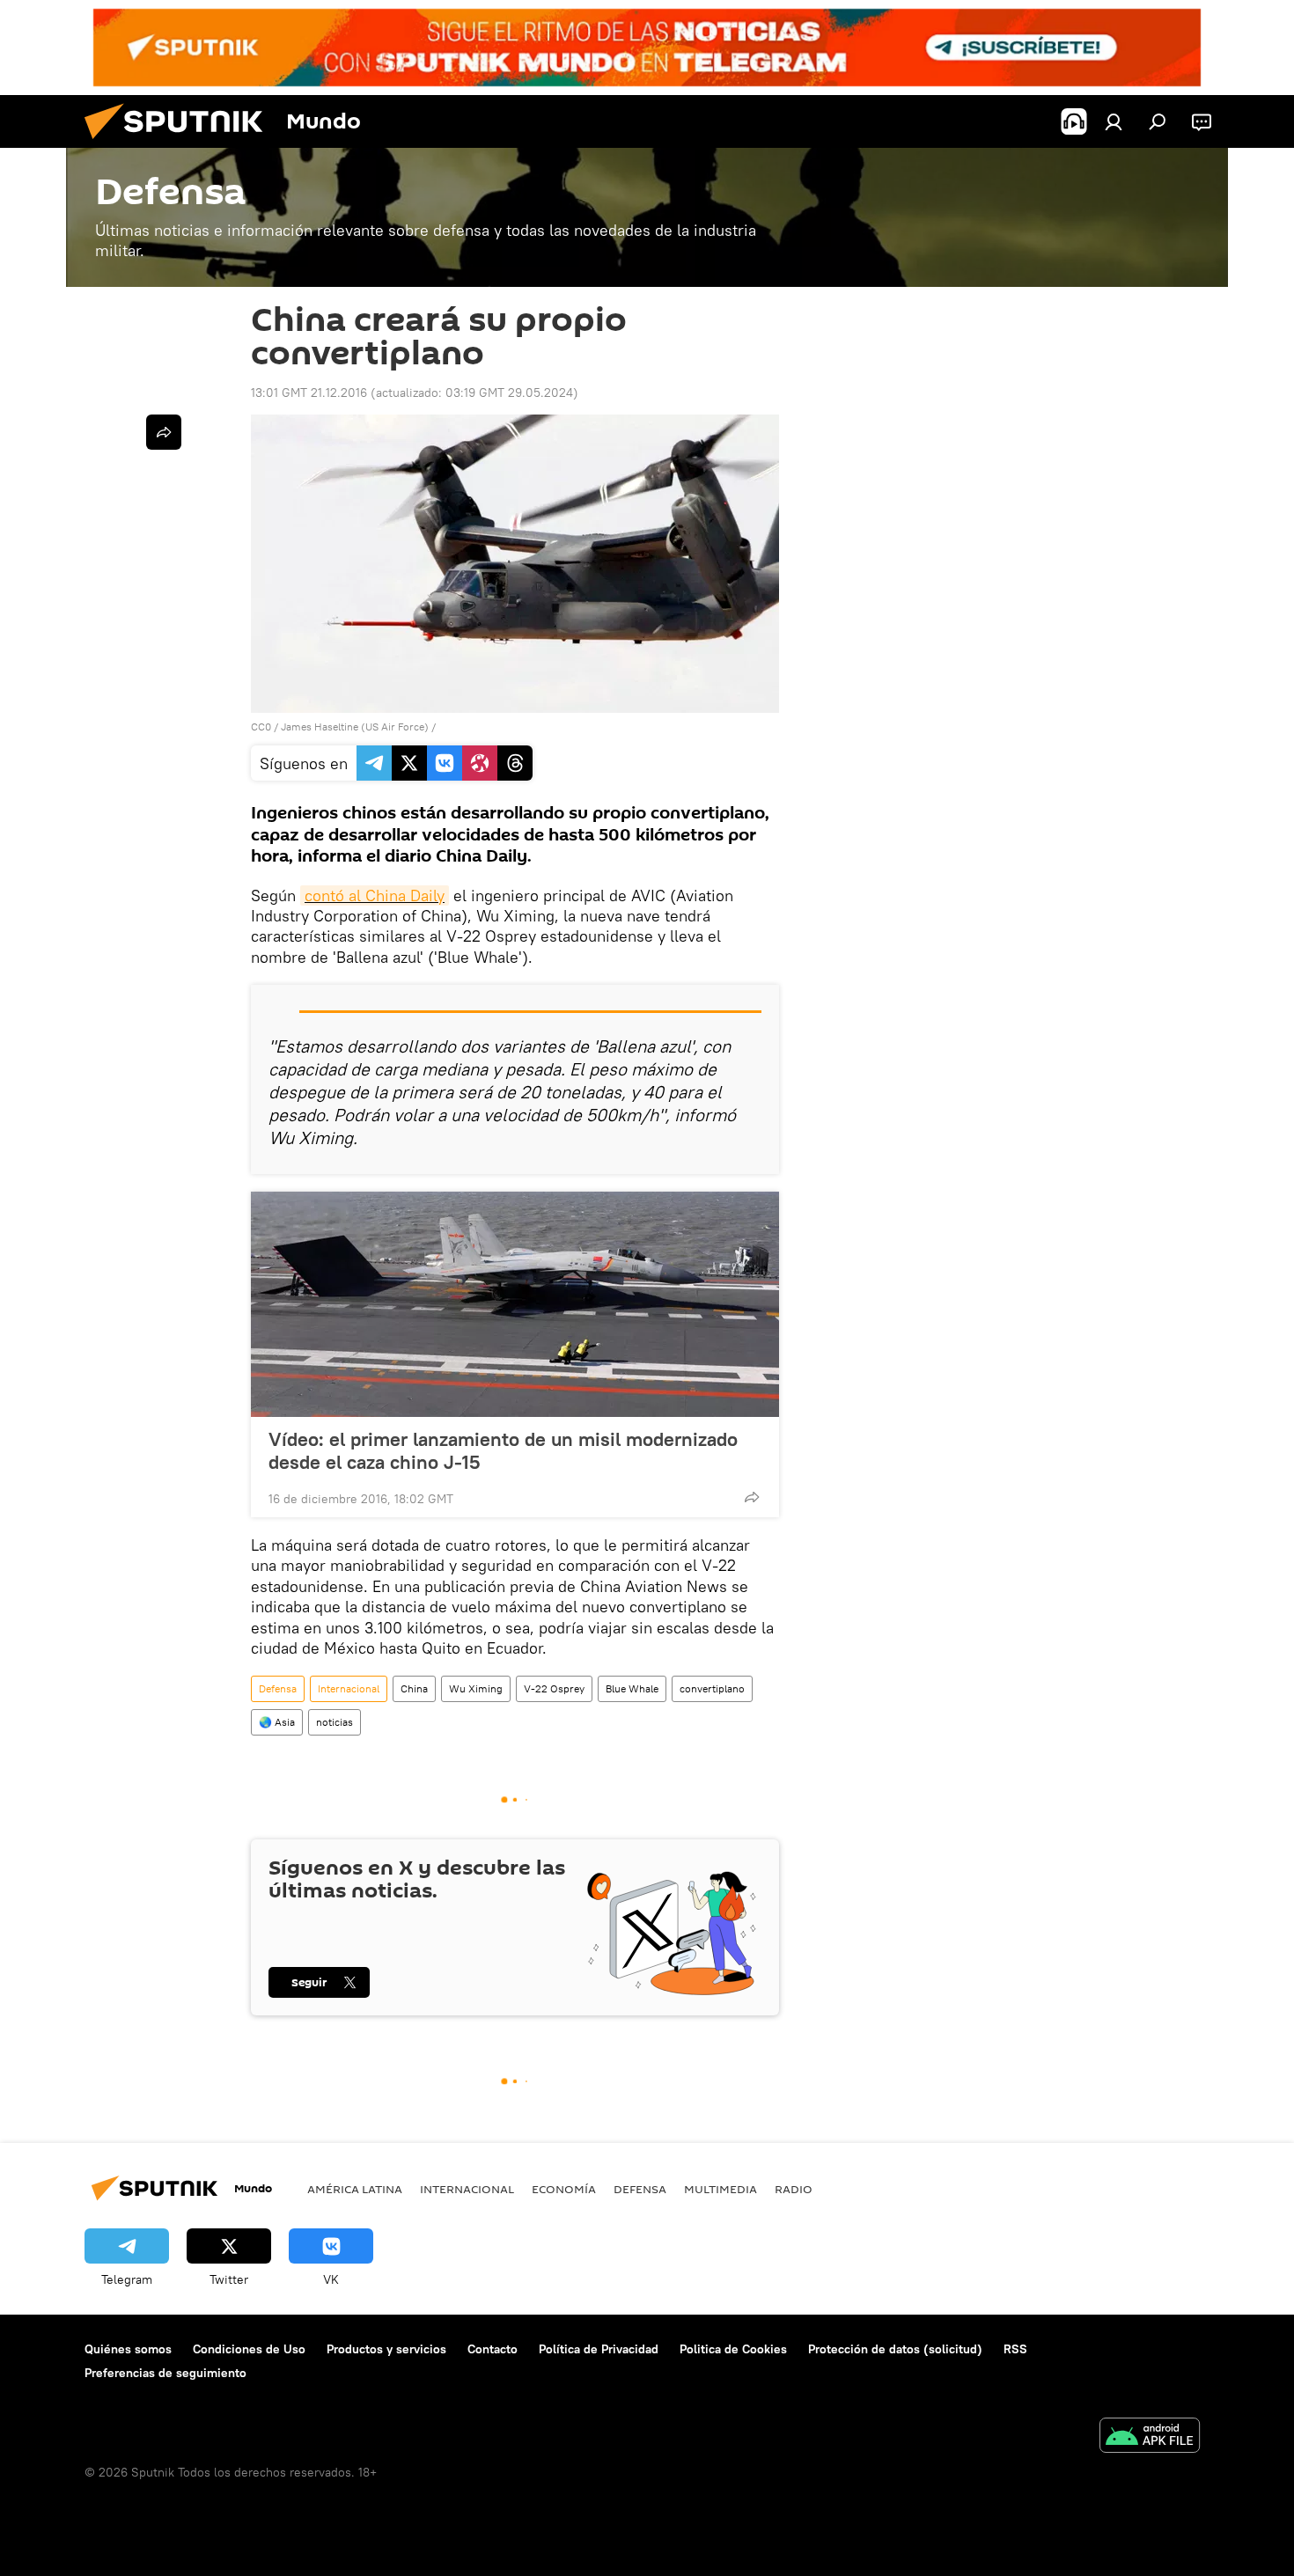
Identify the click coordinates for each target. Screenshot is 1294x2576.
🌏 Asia (277, 1722)
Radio (794, 2189)
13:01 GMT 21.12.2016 (309, 393)
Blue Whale (632, 1688)
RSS (1015, 2349)
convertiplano (712, 1688)
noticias (335, 1722)
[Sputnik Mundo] (180, 143)
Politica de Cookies (733, 2349)
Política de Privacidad (599, 2349)
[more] (752, 1497)
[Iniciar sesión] (1114, 121)
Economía (564, 2189)
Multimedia (721, 2189)
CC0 (261, 727)
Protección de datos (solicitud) (895, 2349)
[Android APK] (1150, 2437)
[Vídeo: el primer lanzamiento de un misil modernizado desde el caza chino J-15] (515, 1304)
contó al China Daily (375, 895)
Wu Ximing (476, 1688)
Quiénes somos (128, 2349)
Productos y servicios (386, 2349)
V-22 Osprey (554, 1688)
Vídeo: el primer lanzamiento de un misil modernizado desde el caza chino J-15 (503, 1450)
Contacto (493, 2349)
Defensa (278, 1688)
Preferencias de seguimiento (165, 2373)
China (414, 1688)
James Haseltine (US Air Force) (355, 727)
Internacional (349, 1688)
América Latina (355, 2189)
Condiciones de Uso (249, 2349)
